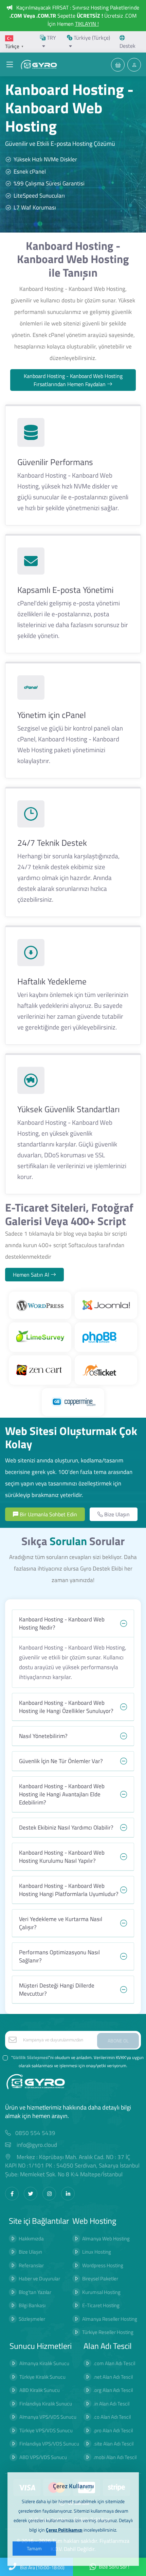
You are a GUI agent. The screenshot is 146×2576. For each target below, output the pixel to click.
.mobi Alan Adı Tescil (115, 2457)
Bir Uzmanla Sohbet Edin (48, 1514)
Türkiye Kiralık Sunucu (42, 2377)
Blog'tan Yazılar (35, 2292)
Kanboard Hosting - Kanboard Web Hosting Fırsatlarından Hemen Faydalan (73, 380)
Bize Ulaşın (116, 1514)
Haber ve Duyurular (39, 2279)
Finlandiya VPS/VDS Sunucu (49, 2444)
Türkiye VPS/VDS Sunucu (46, 2430)
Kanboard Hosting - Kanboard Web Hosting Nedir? (62, 1623)
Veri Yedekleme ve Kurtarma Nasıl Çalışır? (61, 1923)
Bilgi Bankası (32, 2305)
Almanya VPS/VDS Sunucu (48, 2417)
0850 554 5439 (35, 2133)
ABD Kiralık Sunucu (40, 2390)
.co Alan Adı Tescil (112, 2417)
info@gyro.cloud (37, 2145)
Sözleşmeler (32, 2319)
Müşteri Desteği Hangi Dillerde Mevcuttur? (57, 1990)
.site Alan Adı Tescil (113, 2444)
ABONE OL (118, 2041)
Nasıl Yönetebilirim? (43, 1736)
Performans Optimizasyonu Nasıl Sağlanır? (59, 1956)
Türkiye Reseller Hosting (108, 2332)
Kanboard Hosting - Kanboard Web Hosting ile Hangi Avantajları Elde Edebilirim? (62, 1794)
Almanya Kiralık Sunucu (44, 2363)
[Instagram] (49, 2194)
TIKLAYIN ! (87, 24)
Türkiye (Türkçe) (91, 38)
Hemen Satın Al (32, 1275)
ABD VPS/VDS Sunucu (43, 2457)
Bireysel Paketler (100, 2279)
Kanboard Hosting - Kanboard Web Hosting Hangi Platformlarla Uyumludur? (69, 1890)
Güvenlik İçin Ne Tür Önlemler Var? (61, 1761)
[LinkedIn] (68, 2194)
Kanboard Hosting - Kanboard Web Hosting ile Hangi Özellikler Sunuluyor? (66, 1707)
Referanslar (31, 2265)
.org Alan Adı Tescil (113, 2390)
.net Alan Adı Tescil (113, 2377)
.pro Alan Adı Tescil (113, 2430)
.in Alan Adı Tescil (111, 2404)
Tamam (34, 2548)
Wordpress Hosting (103, 2265)
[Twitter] (31, 2194)
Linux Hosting (97, 2252)
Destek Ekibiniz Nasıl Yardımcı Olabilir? (66, 1828)
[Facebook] (12, 2194)
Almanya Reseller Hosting (110, 2319)
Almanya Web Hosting (106, 2239)
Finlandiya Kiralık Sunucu (46, 2404)
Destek (127, 46)
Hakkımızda (31, 2239)
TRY (51, 38)
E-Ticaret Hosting (101, 2305)
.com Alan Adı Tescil (114, 2363)
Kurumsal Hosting (101, 2292)
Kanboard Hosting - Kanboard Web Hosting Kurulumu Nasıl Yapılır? (62, 1857)
